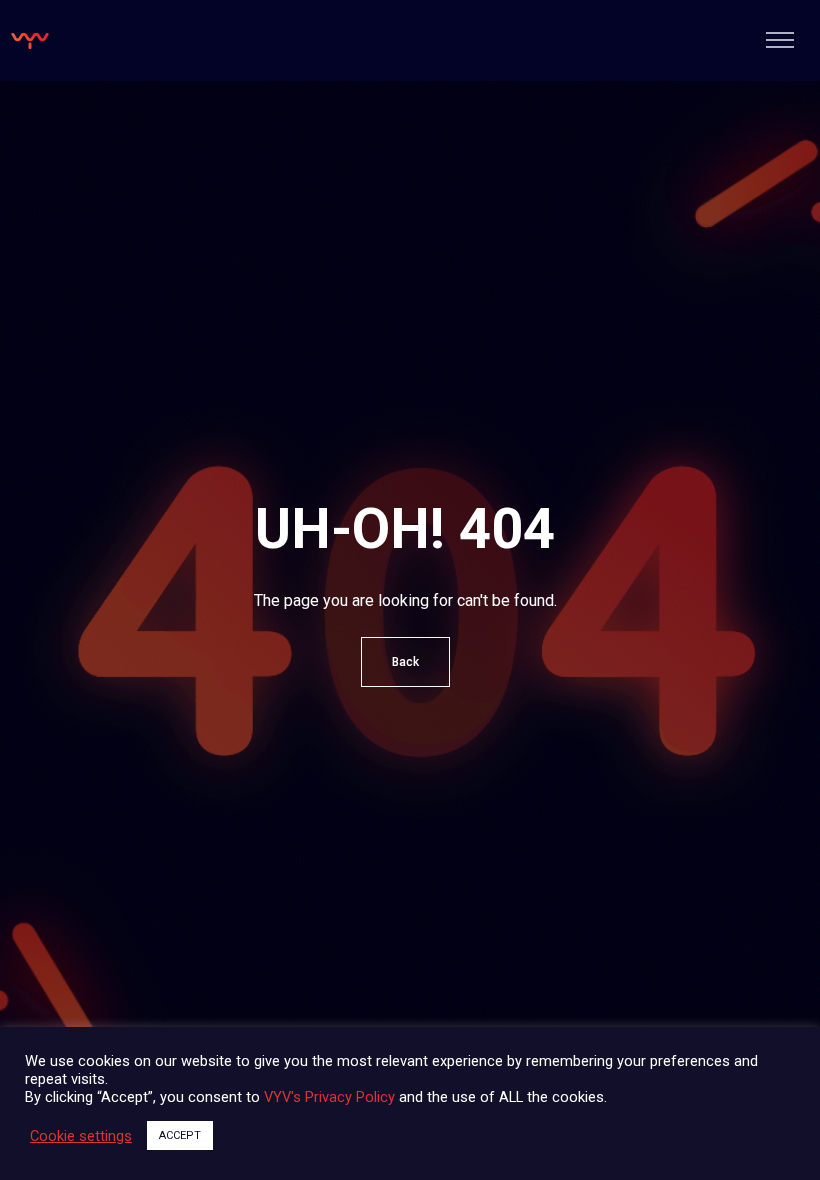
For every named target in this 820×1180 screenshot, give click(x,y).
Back (405, 662)
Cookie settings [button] (81, 1136)
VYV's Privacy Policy (329, 1097)
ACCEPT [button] (180, 1135)
